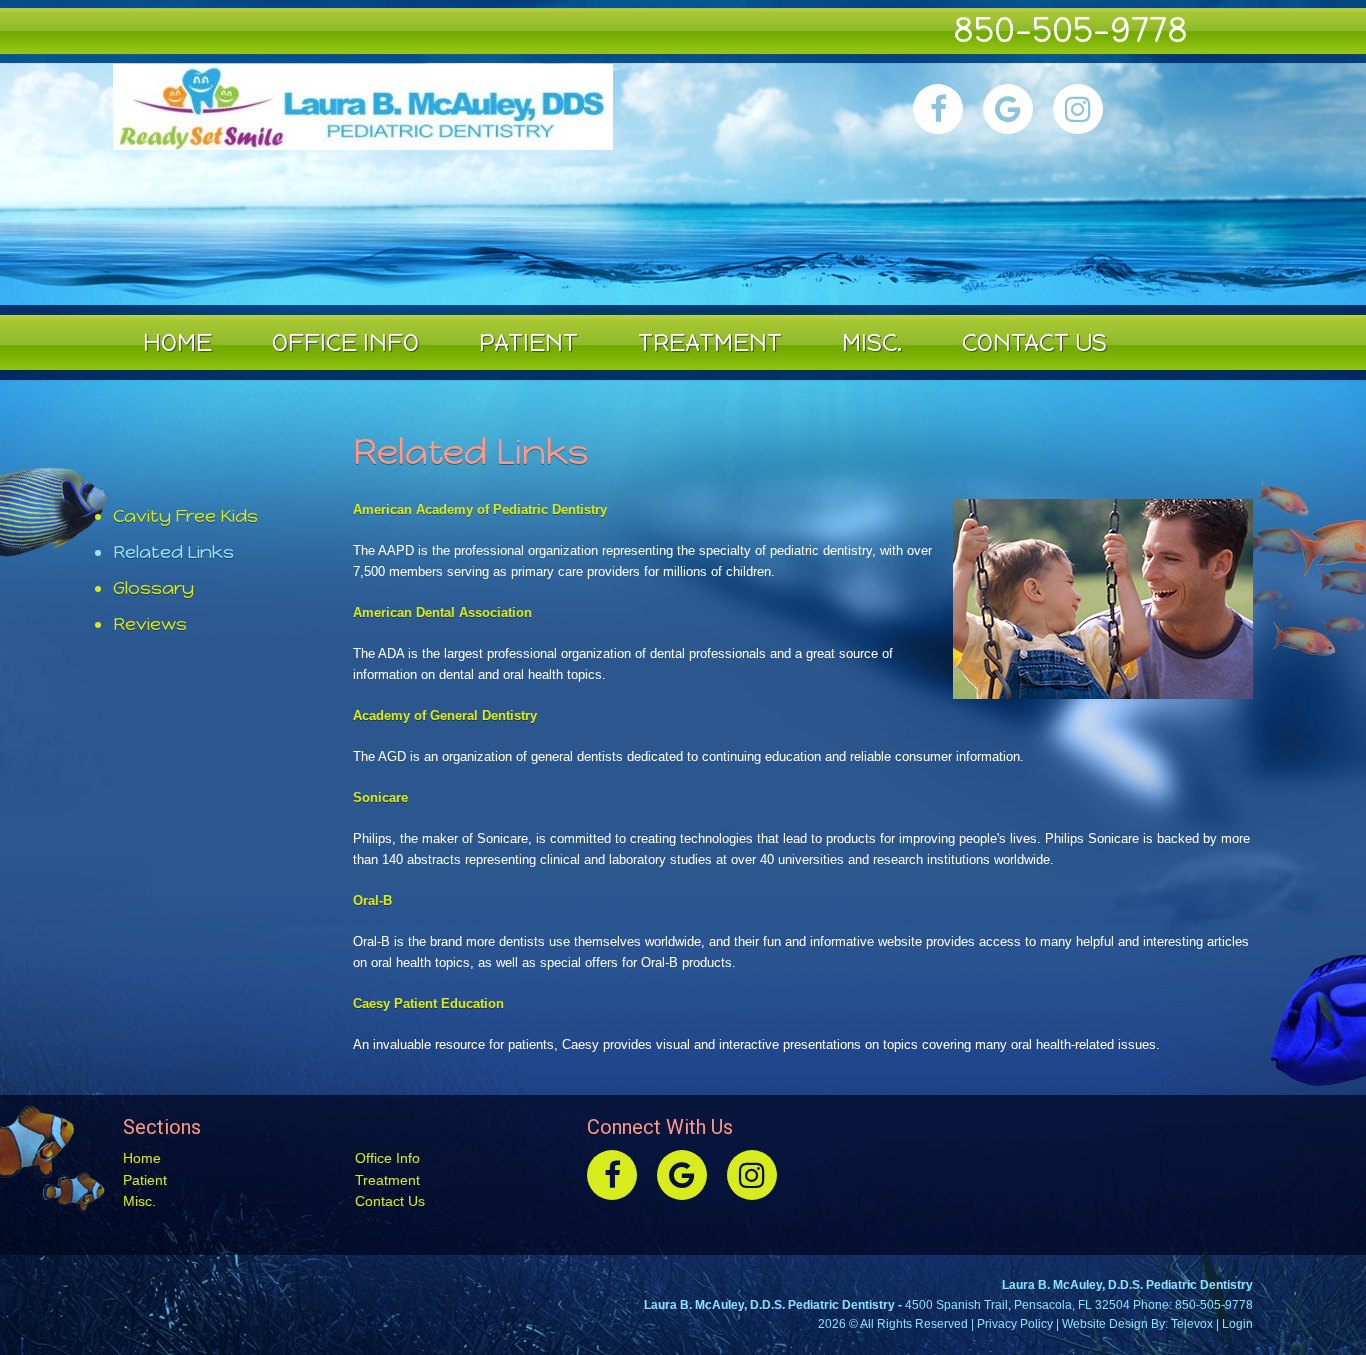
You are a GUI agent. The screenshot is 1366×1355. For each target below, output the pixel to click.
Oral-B (372, 900)
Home (142, 1158)
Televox (1192, 1324)
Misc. (139, 1201)
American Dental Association (442, 612)
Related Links (173, 552)
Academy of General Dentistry (445, 715)
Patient (145, 1180)
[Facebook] (938, 109)
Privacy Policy (1015, 1324)
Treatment (387, 1180)
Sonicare (380, 797)
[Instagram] (1078, 109)
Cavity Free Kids (185, 516)
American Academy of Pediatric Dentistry (480, 509)
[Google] (1008, 109)
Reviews (150, 624)
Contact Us (390, 1201)
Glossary (153, 588)
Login (1237, 1324)
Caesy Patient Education (428, 1003)
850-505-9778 (1070, 30)
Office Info (387, 1158)
